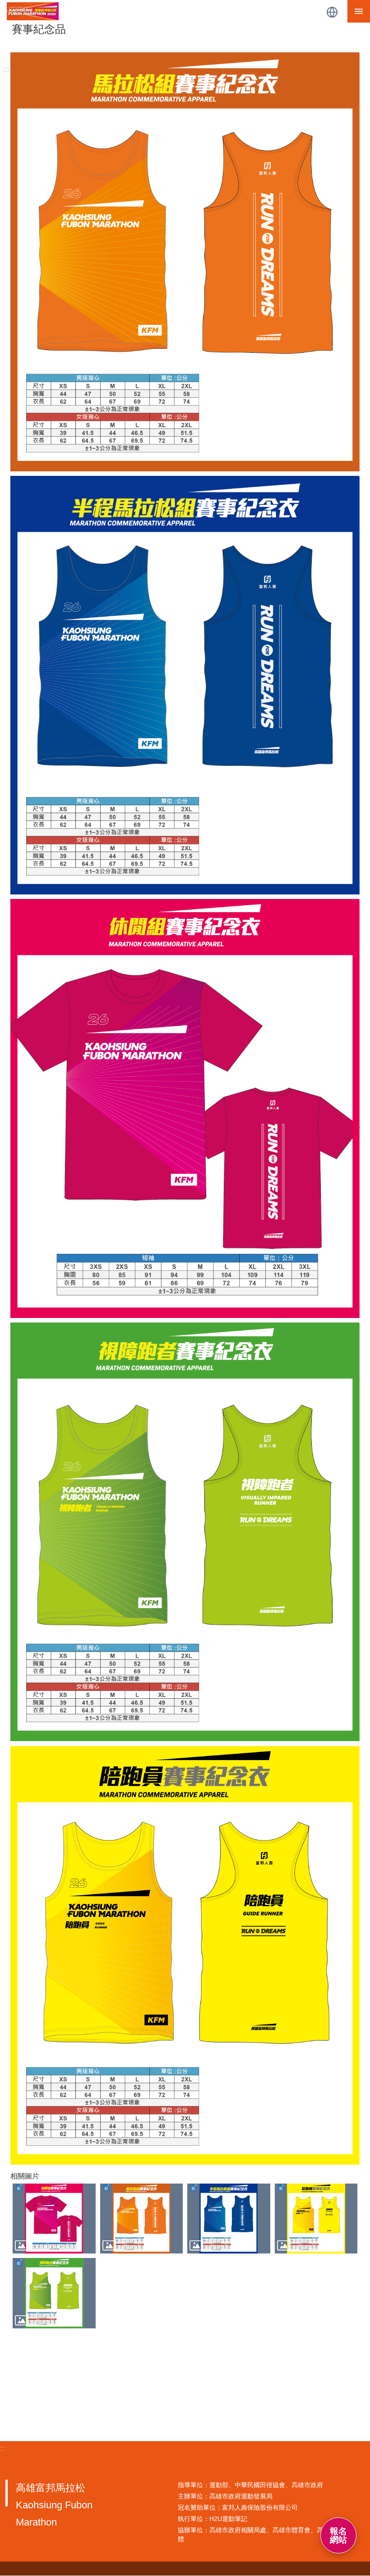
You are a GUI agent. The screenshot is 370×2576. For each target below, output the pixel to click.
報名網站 (338, 2535)
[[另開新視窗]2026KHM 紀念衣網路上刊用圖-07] (229, 2219)
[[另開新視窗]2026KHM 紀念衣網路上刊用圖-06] (142, 2219)
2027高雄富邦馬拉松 (162, 11)
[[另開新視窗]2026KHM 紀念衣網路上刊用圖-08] (54, 2219)
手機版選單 (359, 11)
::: (6, 69)
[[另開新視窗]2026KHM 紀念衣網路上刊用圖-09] (54, 2293)
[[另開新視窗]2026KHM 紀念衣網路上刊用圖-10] (316, 2219)
